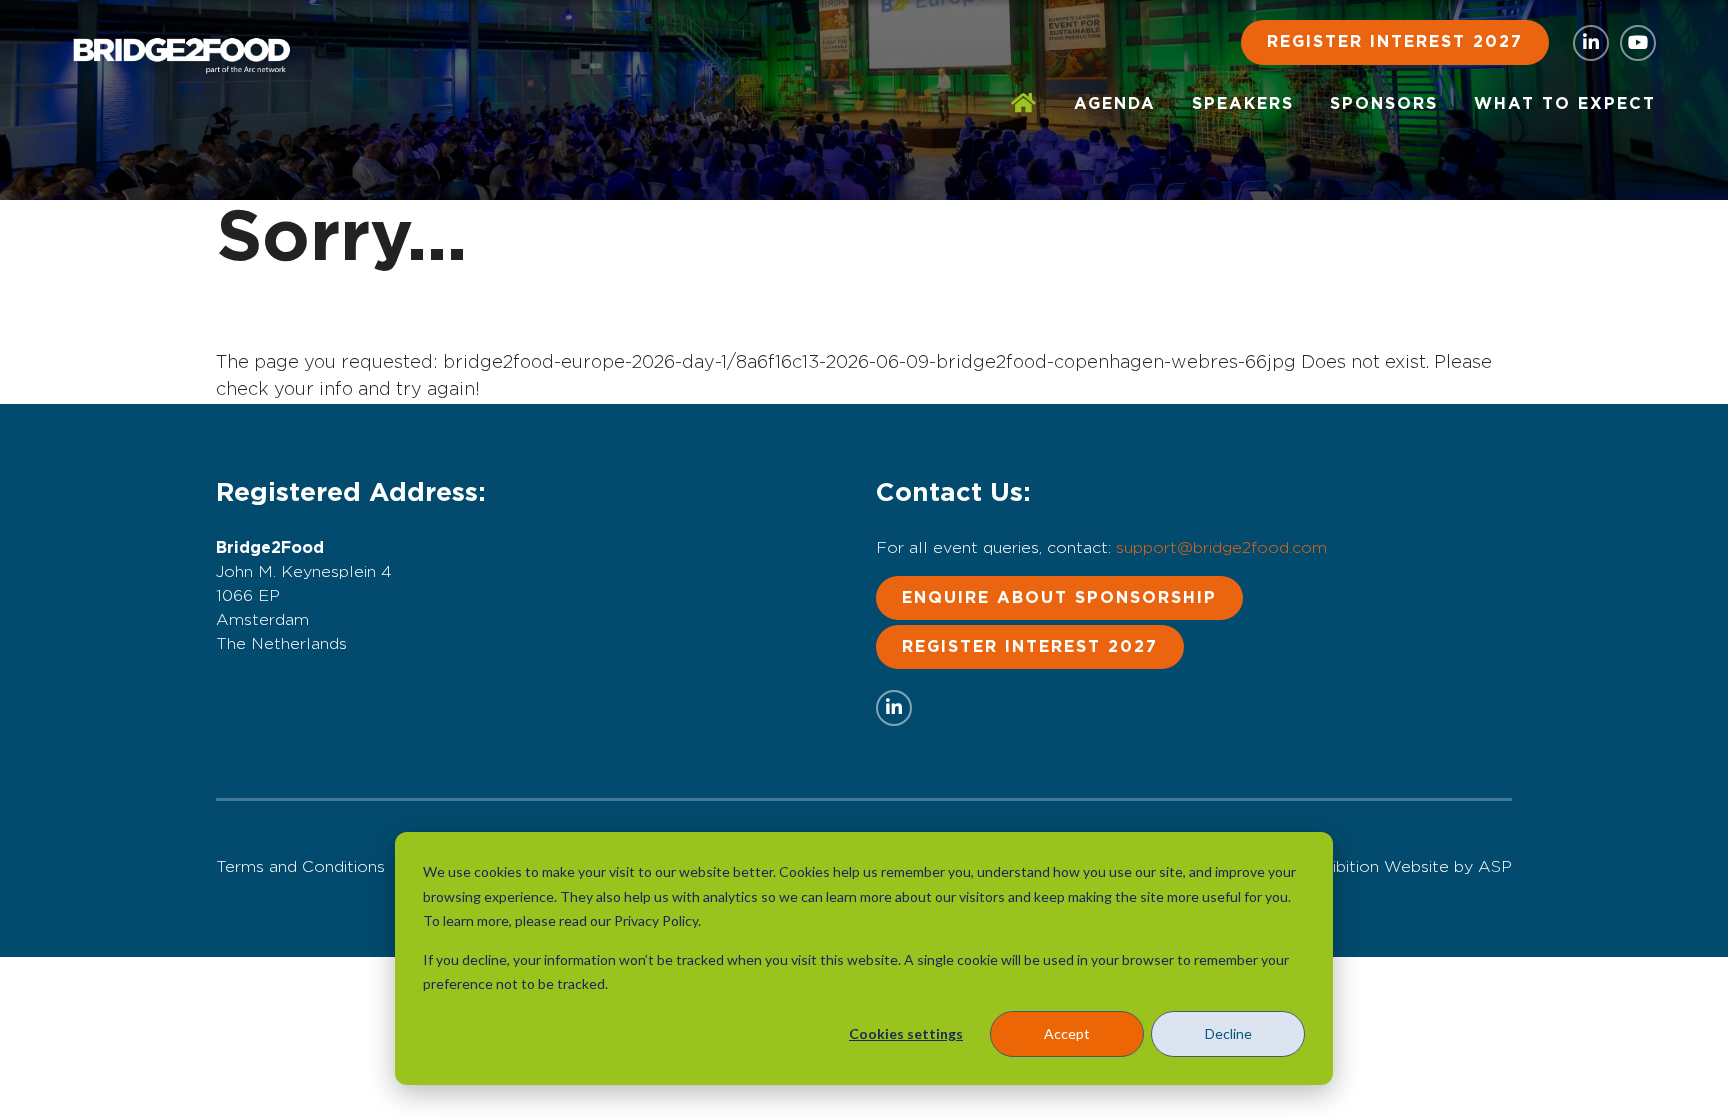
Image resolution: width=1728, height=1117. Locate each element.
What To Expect (1565, 104)
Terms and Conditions (300, 867)
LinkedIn (1591, 43)
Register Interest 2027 (1395, 42)
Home (1024, 104)
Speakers (1243, 104)
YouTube (1638, 43)
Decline (1228, 1033)
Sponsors (1384, 104)
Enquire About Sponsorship (1059, 598)
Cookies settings (906, 1033)
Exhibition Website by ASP (1408, 867)
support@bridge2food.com (1221, 548)
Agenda (1115, 104)
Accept (1067, 1033)
